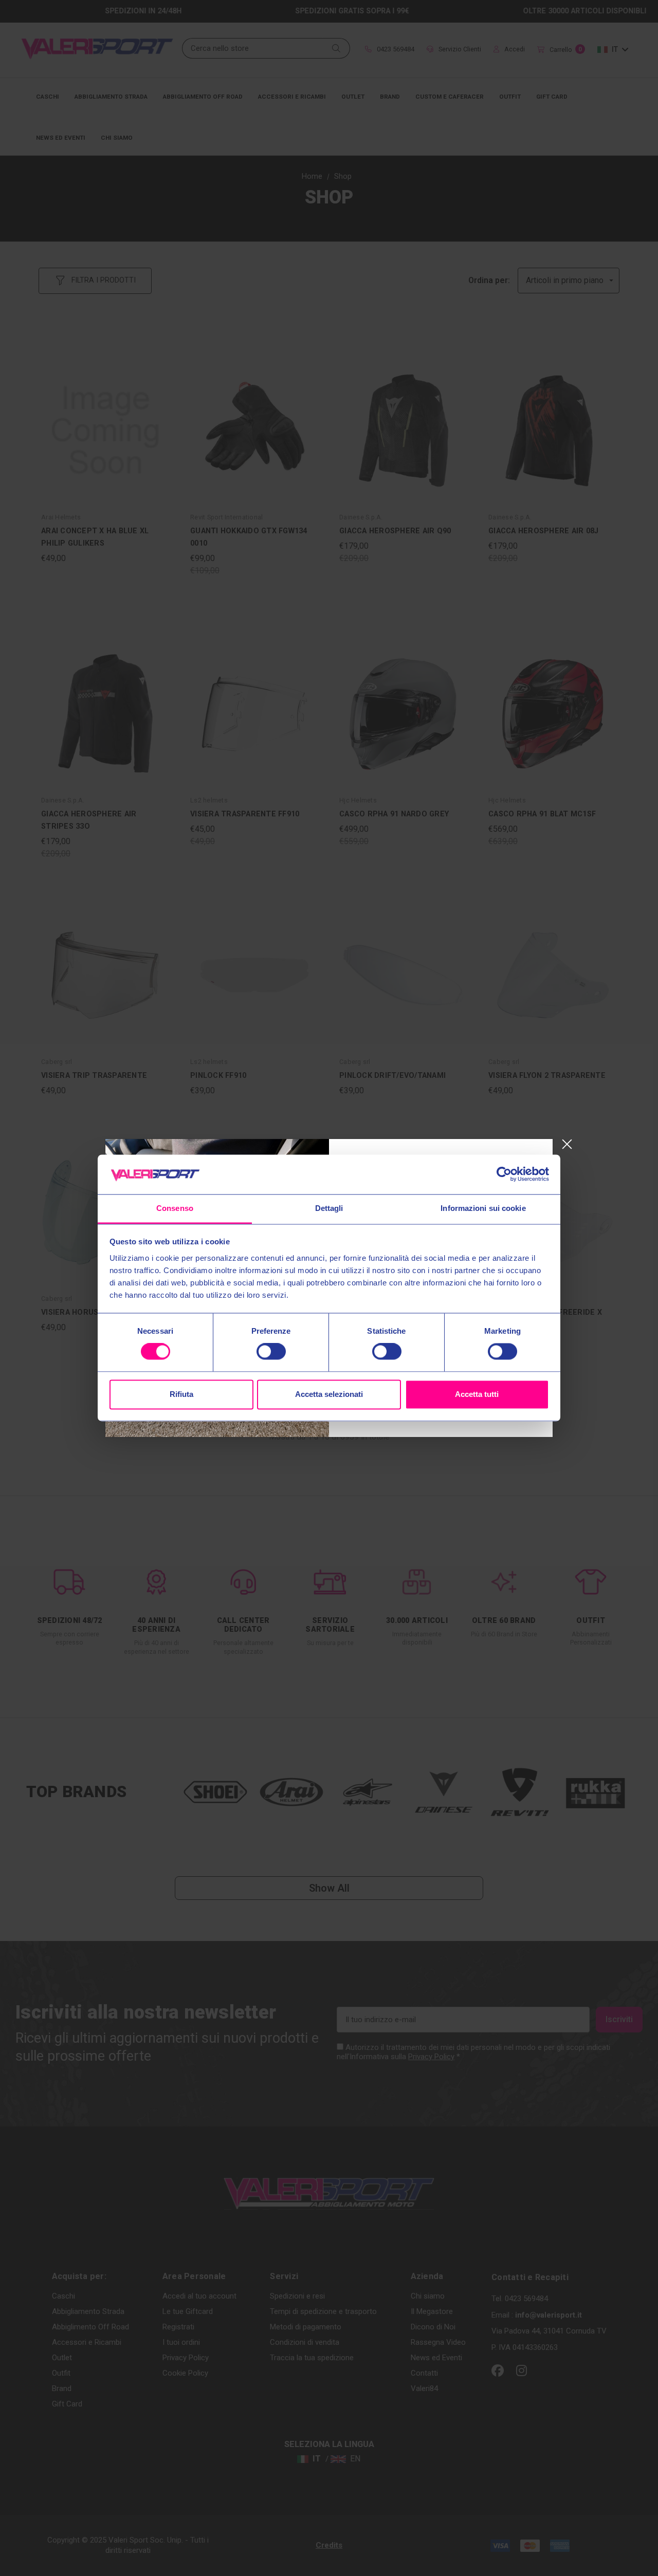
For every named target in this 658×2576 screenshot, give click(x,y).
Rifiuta (181, 1394)
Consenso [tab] (175, 1208)
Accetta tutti (477, 1394)
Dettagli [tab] (329, 1208)
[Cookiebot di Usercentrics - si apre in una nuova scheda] (504, 1174)
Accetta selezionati (329, 1394)
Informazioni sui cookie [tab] (483, 1208)
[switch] (271, 1352)
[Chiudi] (567, 1144)
